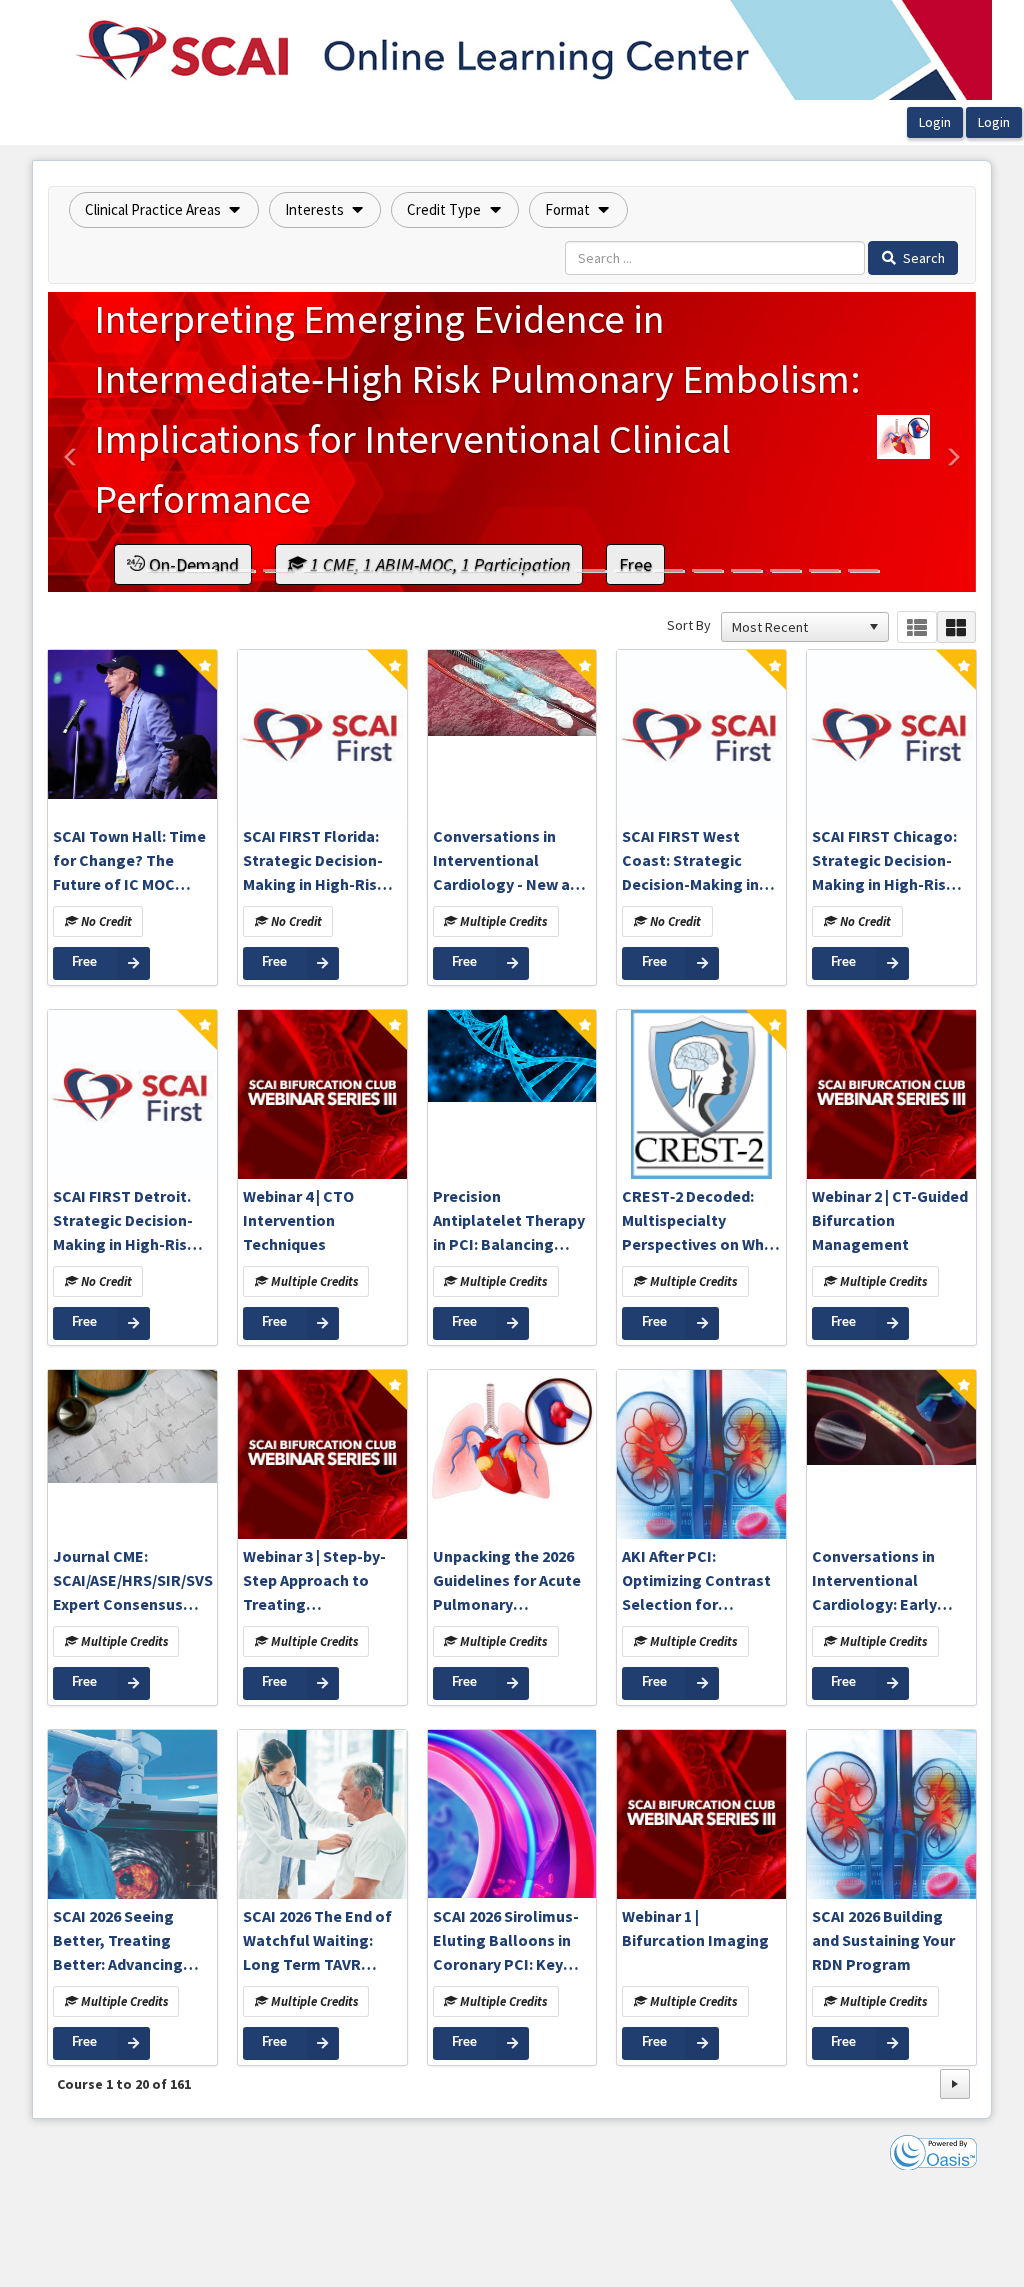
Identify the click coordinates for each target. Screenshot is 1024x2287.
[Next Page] (955, 2084)
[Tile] (956, 627)
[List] (916, 627)
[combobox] (796, 627)
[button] (164, 210)
